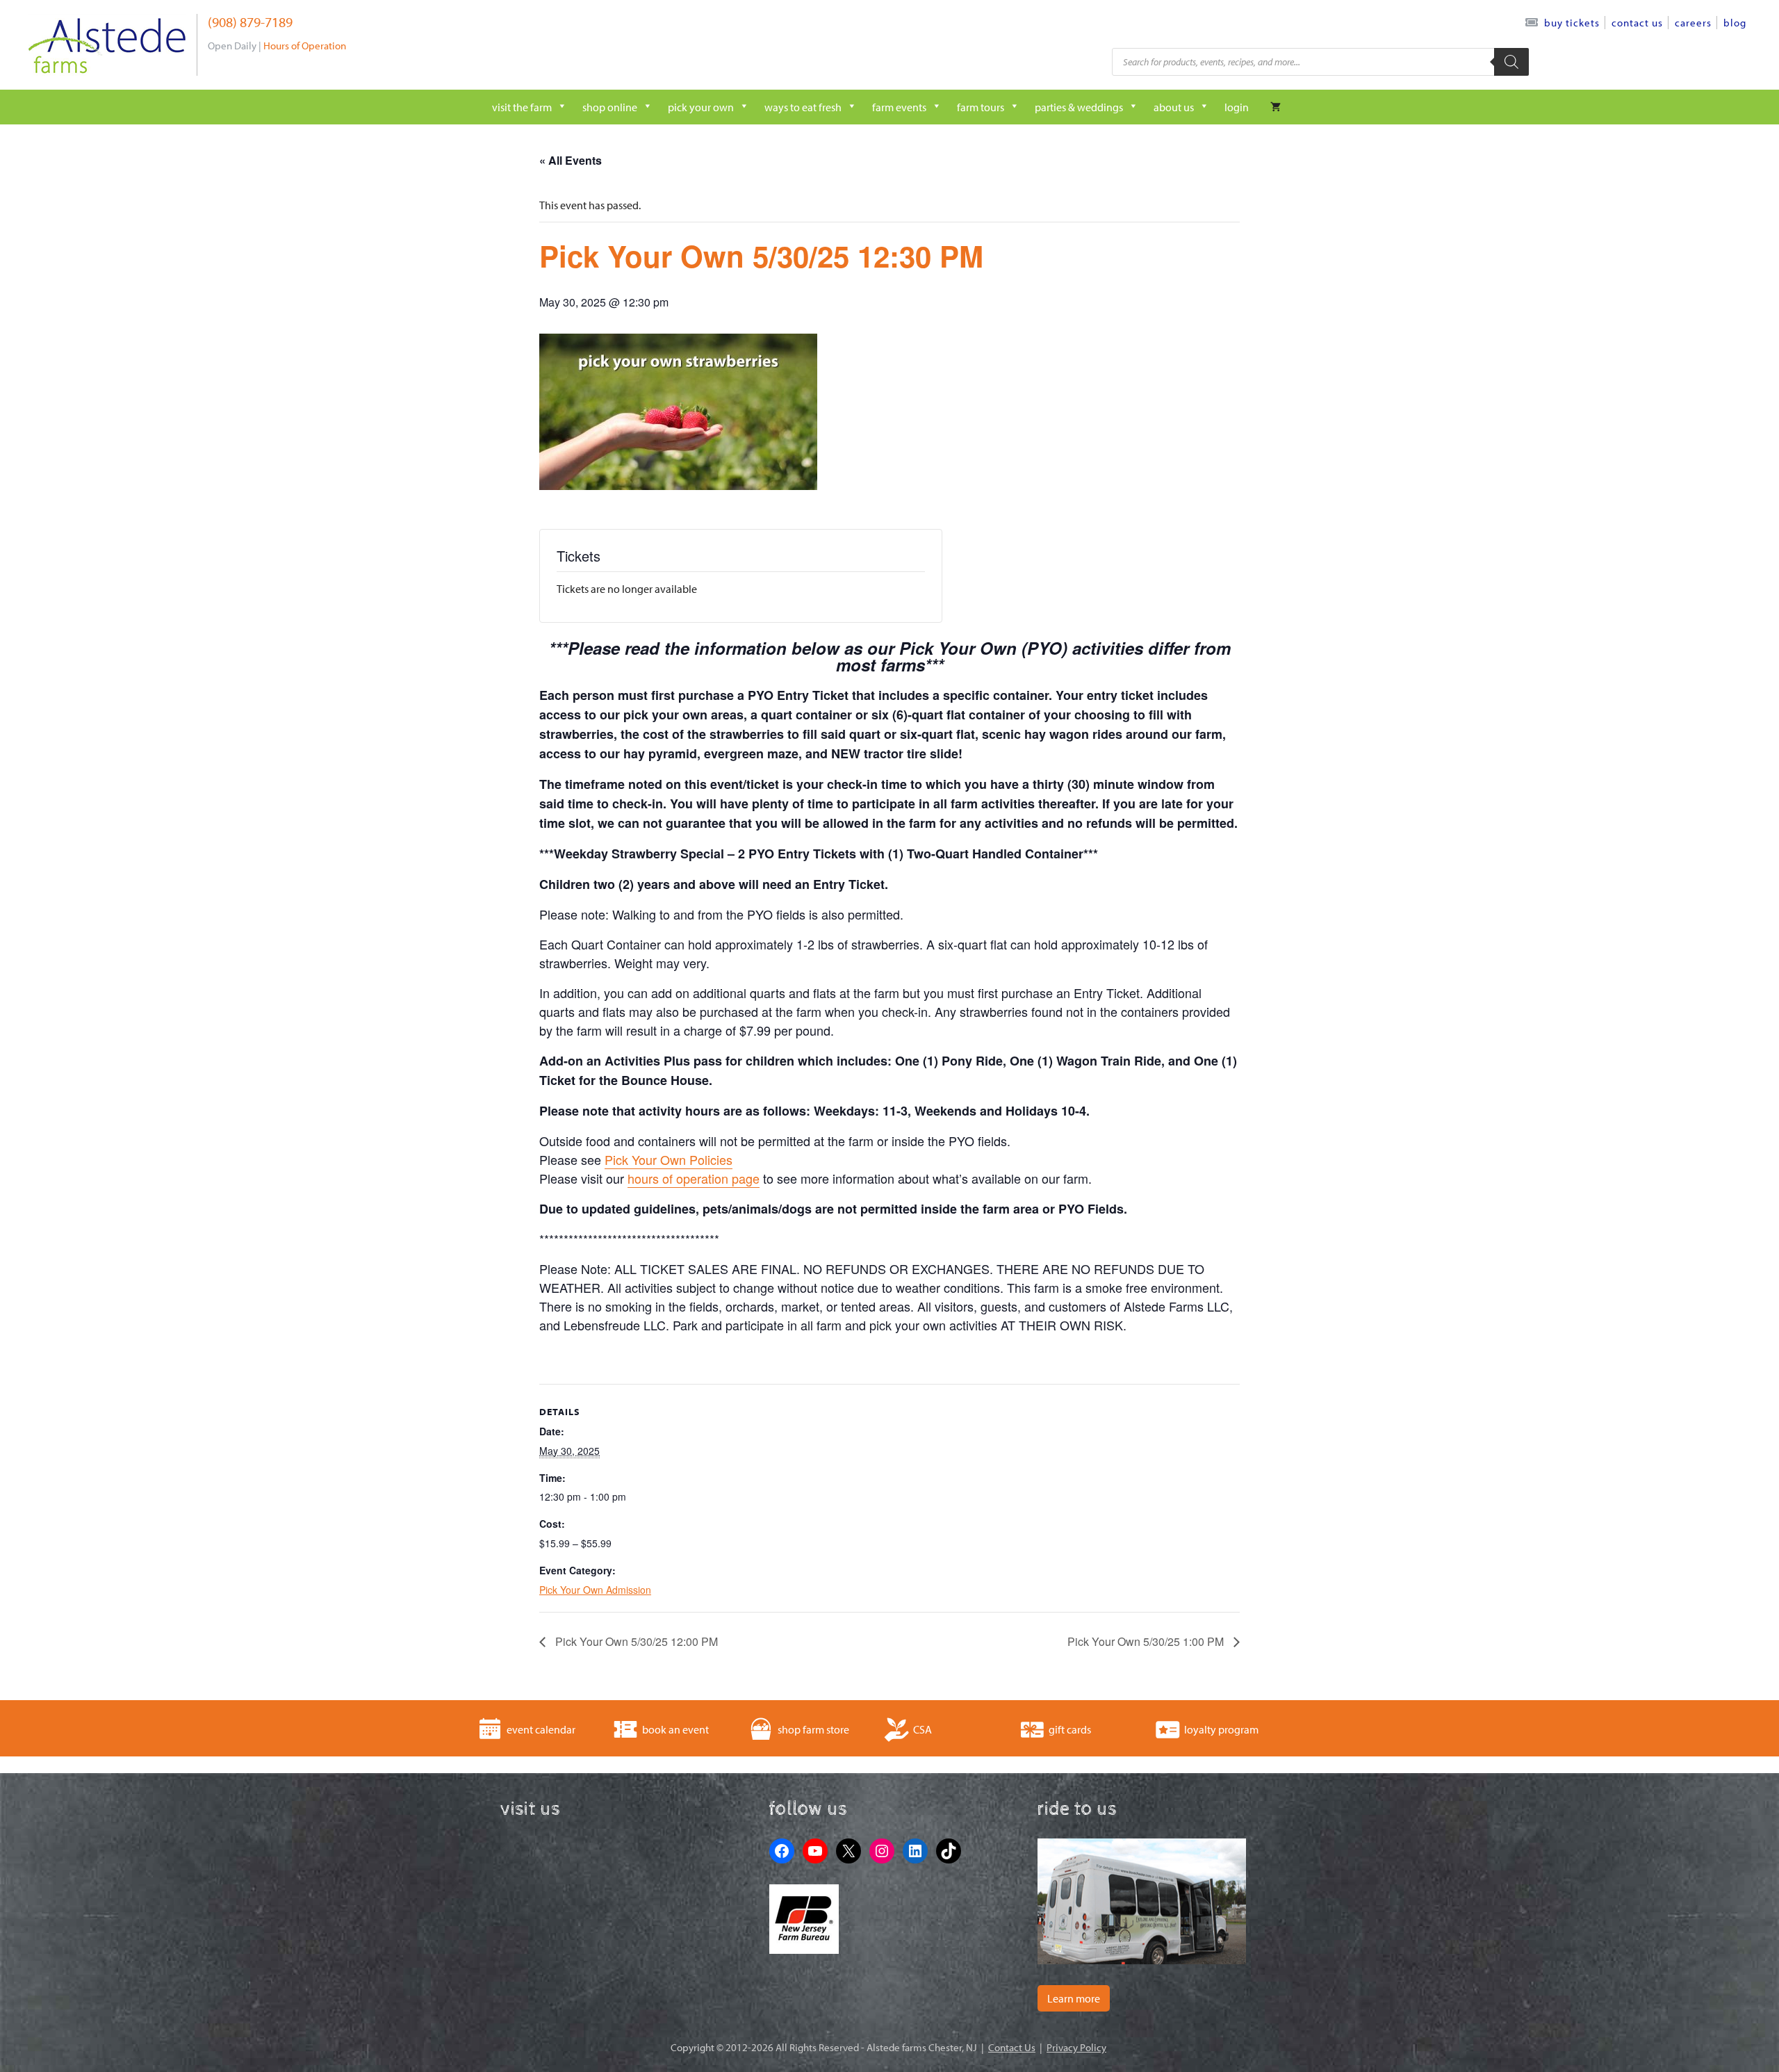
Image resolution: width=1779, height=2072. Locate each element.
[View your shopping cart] (1276, 107)
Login (1237, 107)
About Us (1174, 107)
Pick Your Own (701, 107)
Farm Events (899, 107)
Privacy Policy (1076, 2047)
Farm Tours (981, 107)
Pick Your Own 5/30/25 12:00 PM (635, 1641)
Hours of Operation (305, 46)
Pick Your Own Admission (595, 1590)
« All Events (571, 160)
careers (1693, 23)
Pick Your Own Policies (669, 1159)
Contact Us (1637, 23)
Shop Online (610, 107)
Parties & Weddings (1079, 107)
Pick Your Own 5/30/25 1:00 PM (1147, 1641)
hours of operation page (694, 1178)
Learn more (1074, 1998)
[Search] (1511, 62)
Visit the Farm (522, 107)
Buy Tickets (1572, 23)
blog (1735, 23)
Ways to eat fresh (803, 107)
